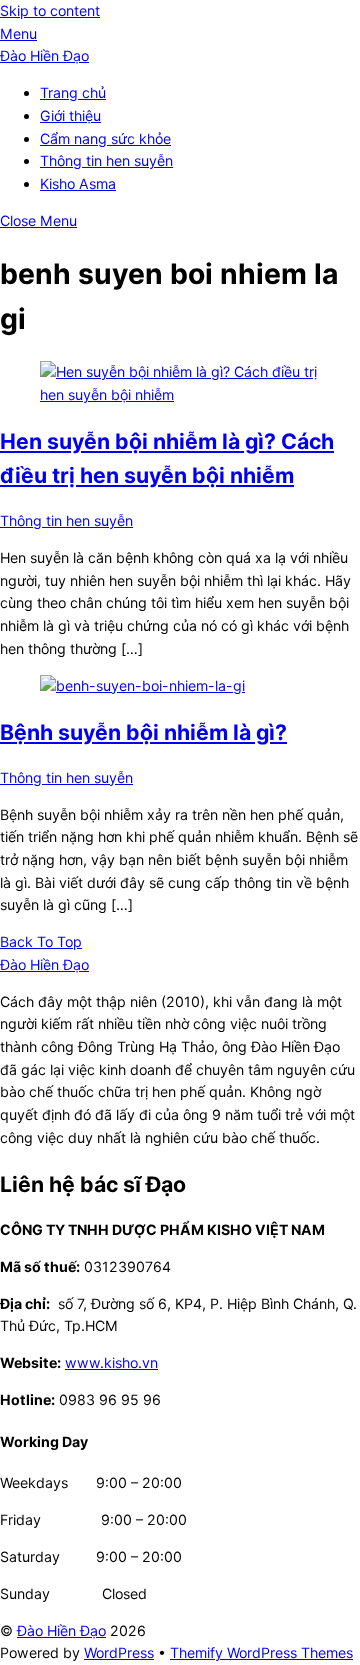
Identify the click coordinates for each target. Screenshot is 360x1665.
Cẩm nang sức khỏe (105, 138)
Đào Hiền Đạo (61, 1630)
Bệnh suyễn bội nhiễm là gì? (143, 732)
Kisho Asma (78, 183)
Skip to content (50, 10)
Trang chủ (73, 92)
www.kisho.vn (111, 1362)
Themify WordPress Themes (261, 1652)
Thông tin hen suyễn (106, 160)
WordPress (119, 1652)
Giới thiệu (70, 115)
